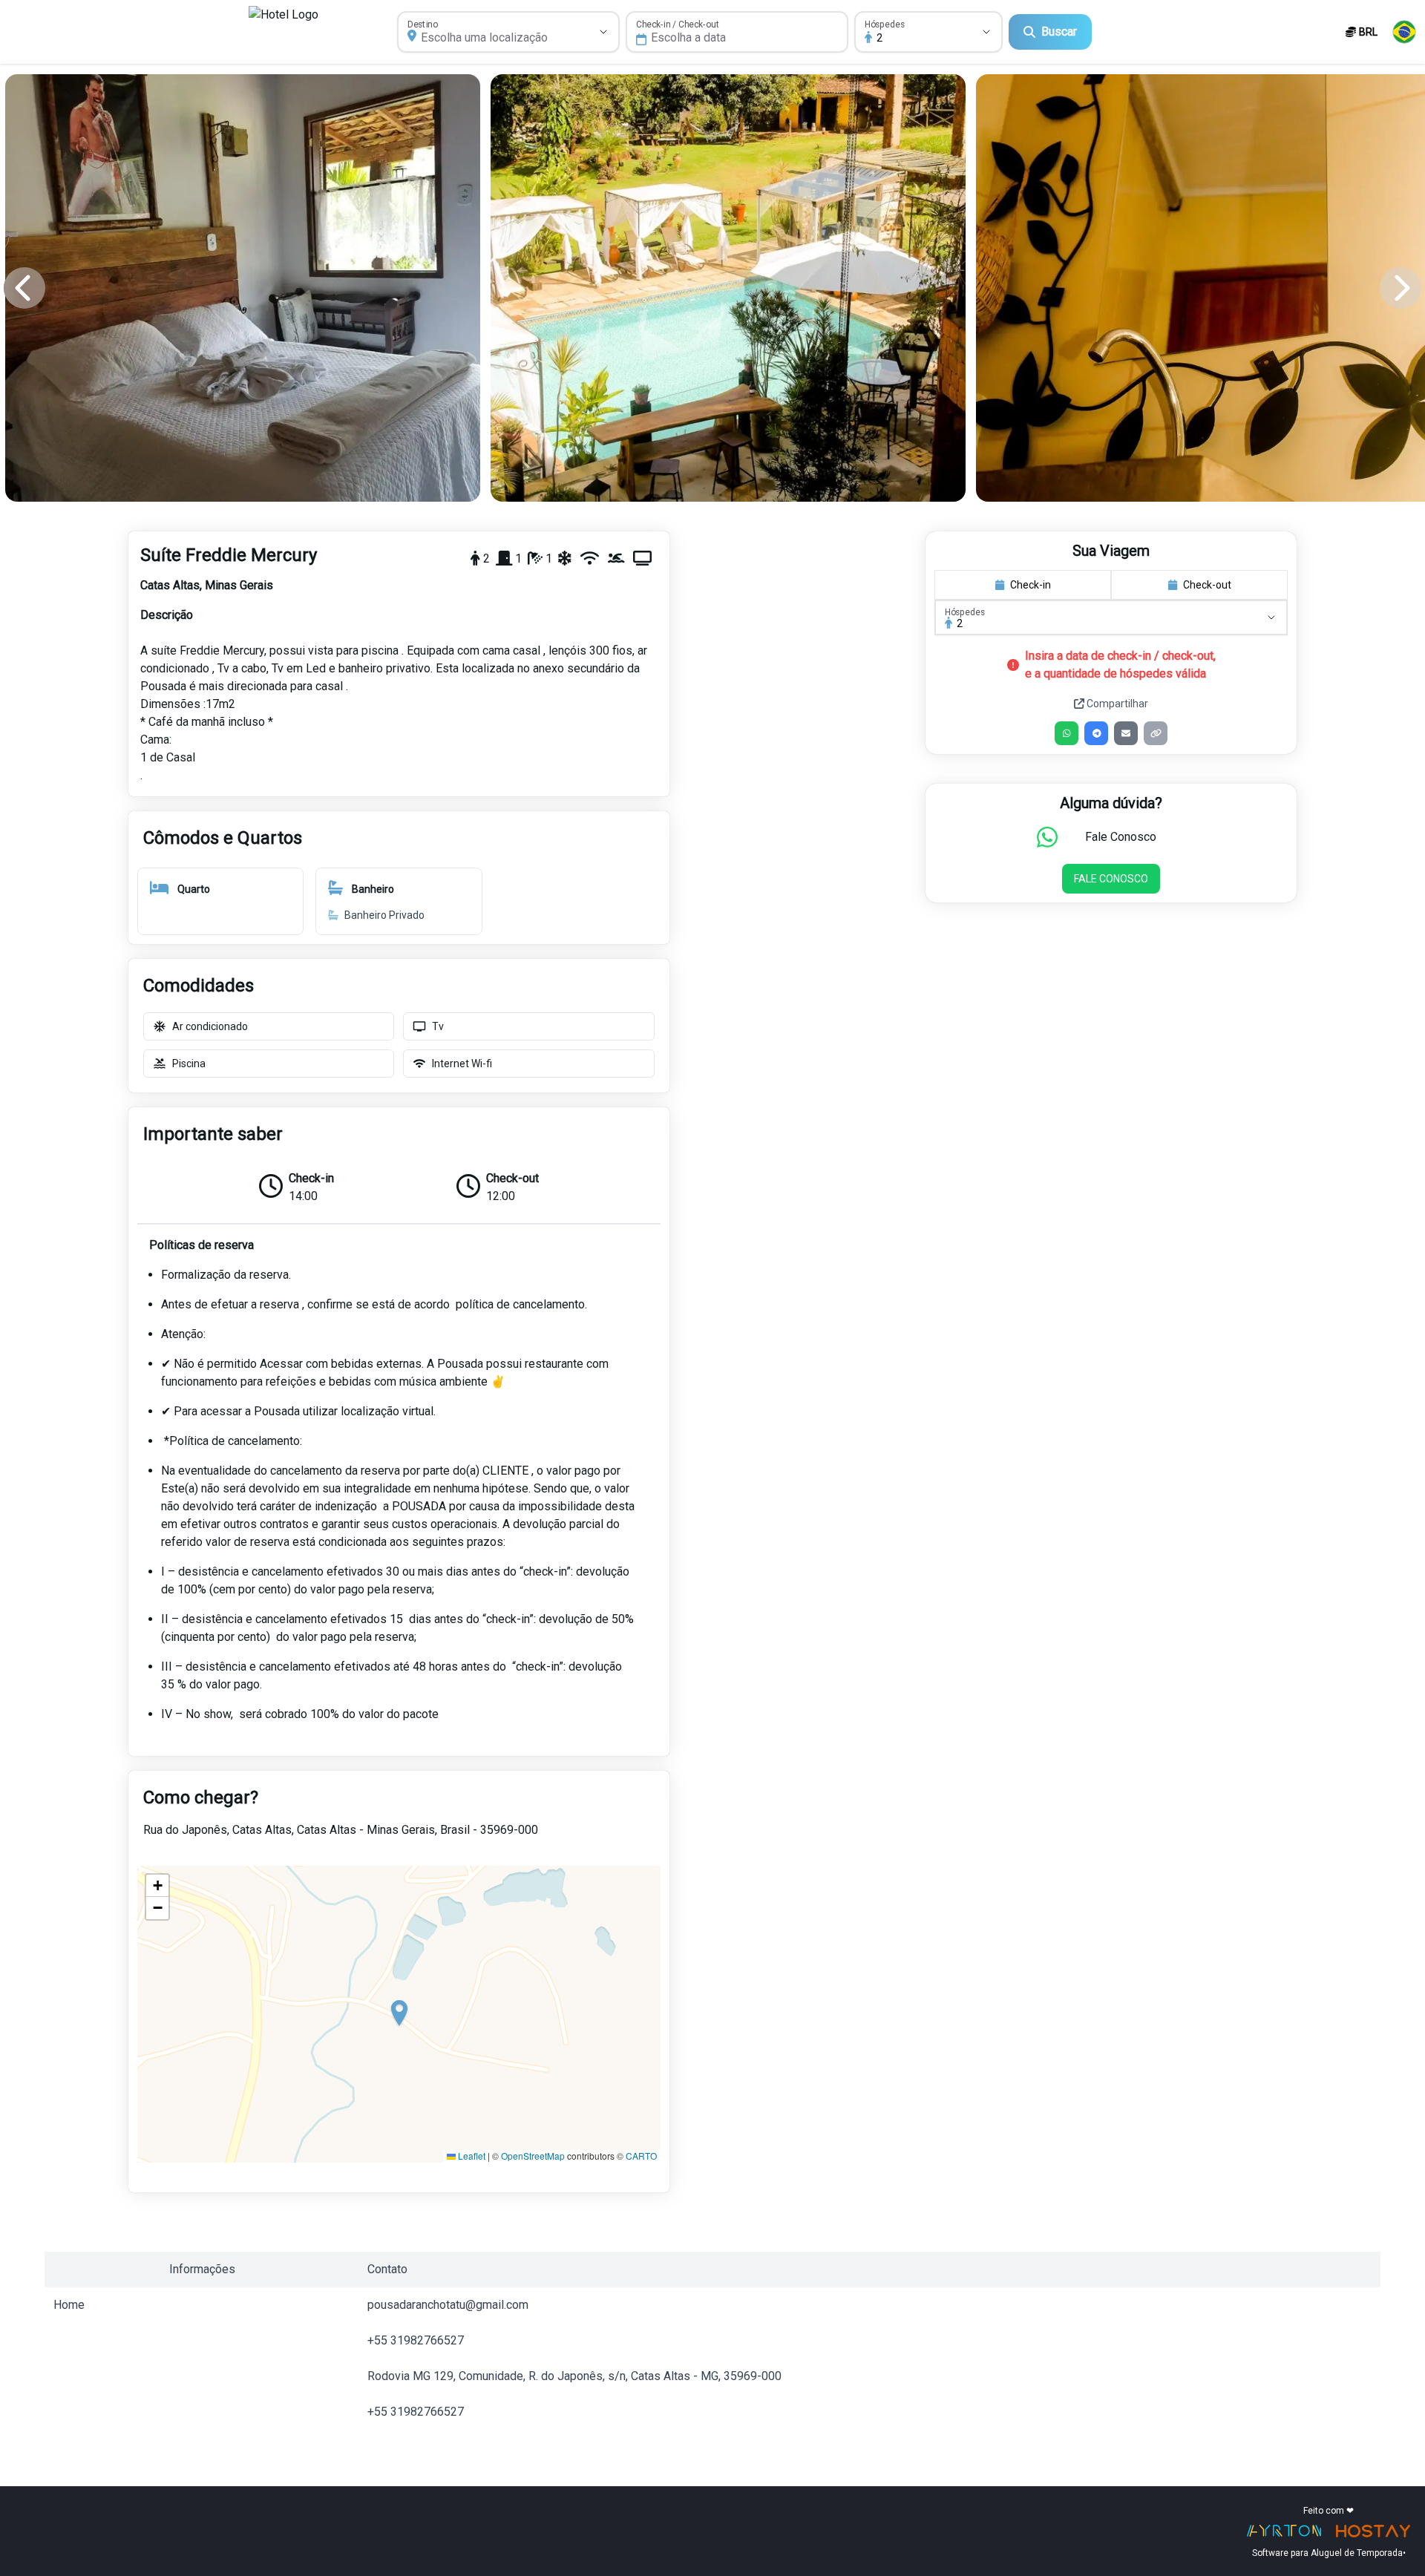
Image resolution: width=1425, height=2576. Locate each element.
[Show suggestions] (603, 32)
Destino (423, 24)
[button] (399, 2014)
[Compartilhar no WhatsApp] (1067, 733)
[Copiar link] (1156, 733)
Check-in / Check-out (678, 24)
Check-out (1207, 585)
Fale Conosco (1111, 879)
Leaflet (471, 2156)
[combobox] (492, 38)
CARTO (641, 2156)
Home (69, 2305)
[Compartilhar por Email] (1126, 733)
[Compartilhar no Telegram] (1096, 733)
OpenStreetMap (533, 2156)
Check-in (1031, 585)
